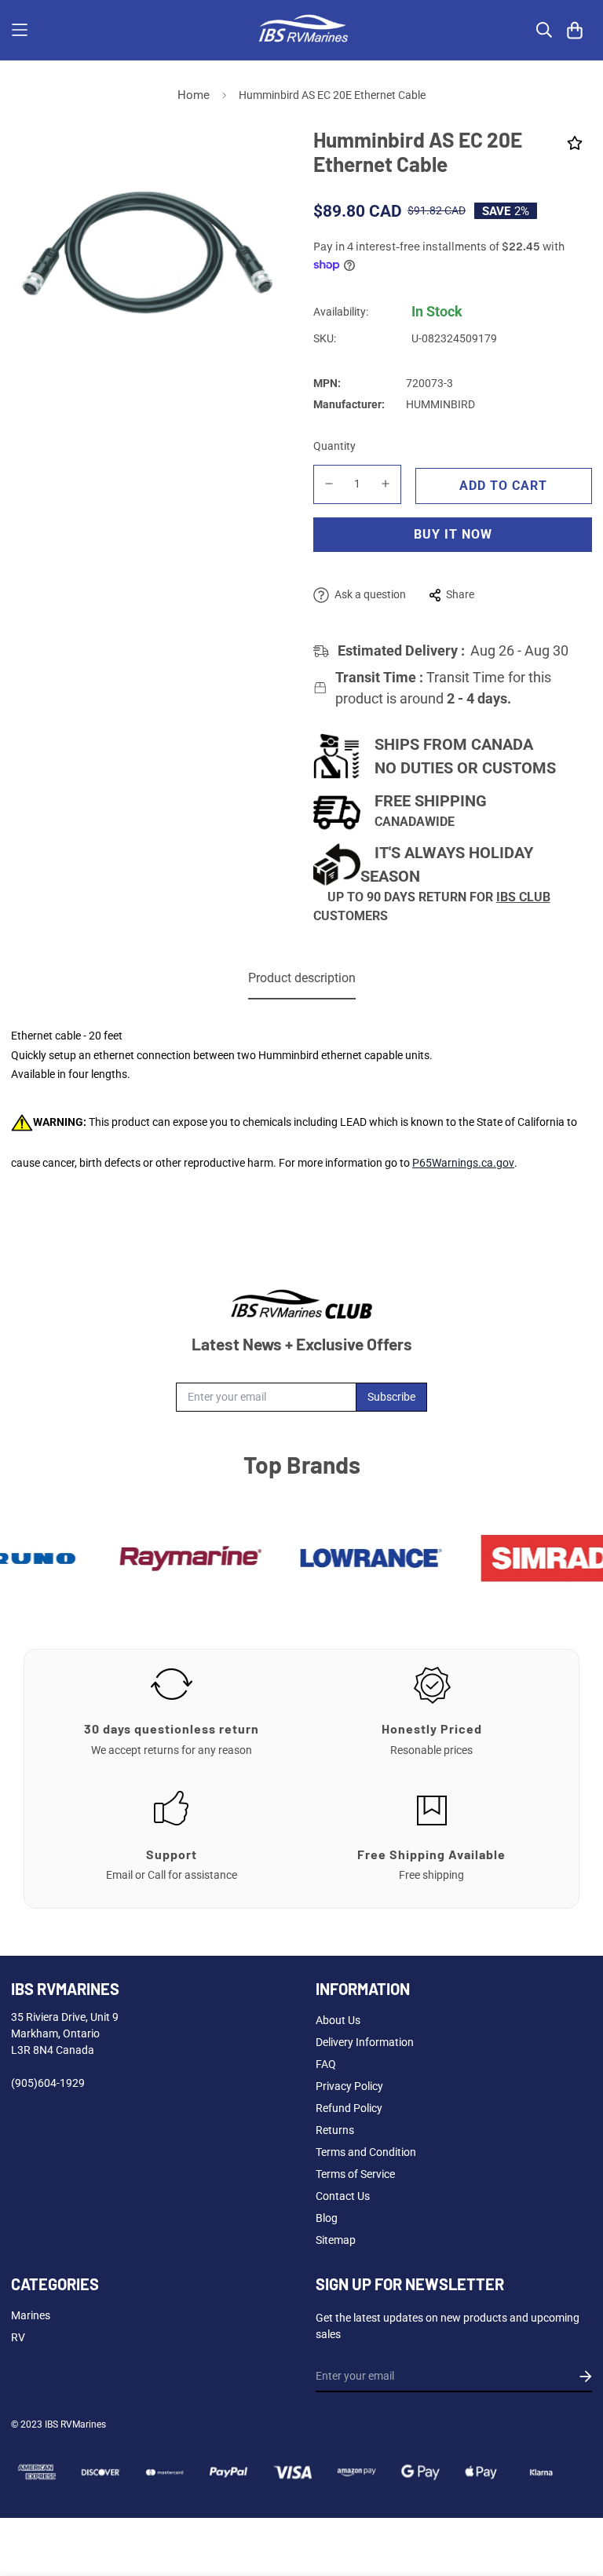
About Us (338, 2020)
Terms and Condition (366, 2152)
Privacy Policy (349, 2086)
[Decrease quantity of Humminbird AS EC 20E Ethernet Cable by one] (329, 484)
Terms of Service (355, 2174)
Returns (335, 2130)
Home (194, 95)
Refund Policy (349, 2108)
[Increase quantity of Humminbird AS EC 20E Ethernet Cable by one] (386, 484)
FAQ (326, 2064)
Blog (327, 2218)
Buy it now (453, 534)
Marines (31, 2315)
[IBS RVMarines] (301, 30)
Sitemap (336, 2240)
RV (18, 2337)
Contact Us (343, 2196)
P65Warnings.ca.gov (463, 1163)
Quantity (334, 446)
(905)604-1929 (48, 2083)
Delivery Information (365, 2042)
